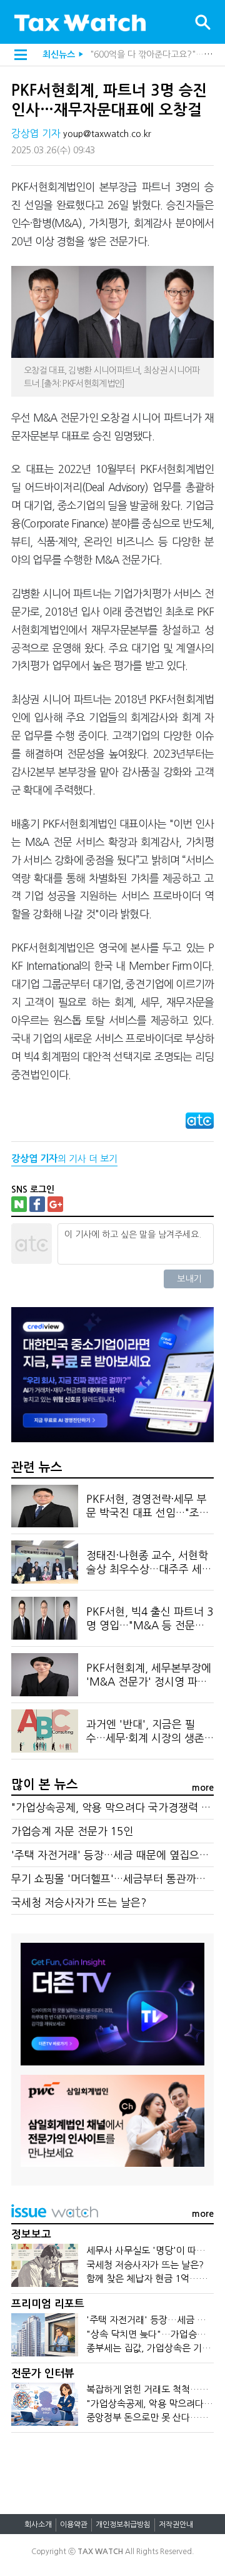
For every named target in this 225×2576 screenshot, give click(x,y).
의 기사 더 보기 (64, 1158)
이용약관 (74, 2525)
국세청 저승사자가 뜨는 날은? (79, 1902)
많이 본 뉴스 (45, 1784)
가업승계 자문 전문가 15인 (72, 1831)
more (203, 1788)
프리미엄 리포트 (48, 2304)
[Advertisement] (112, 2467)
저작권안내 (176, 2525)
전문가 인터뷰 (43, 2374)
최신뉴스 (59, 54)
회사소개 (38, 2525)
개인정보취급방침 (123, 2525)
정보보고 (31, 2235)
